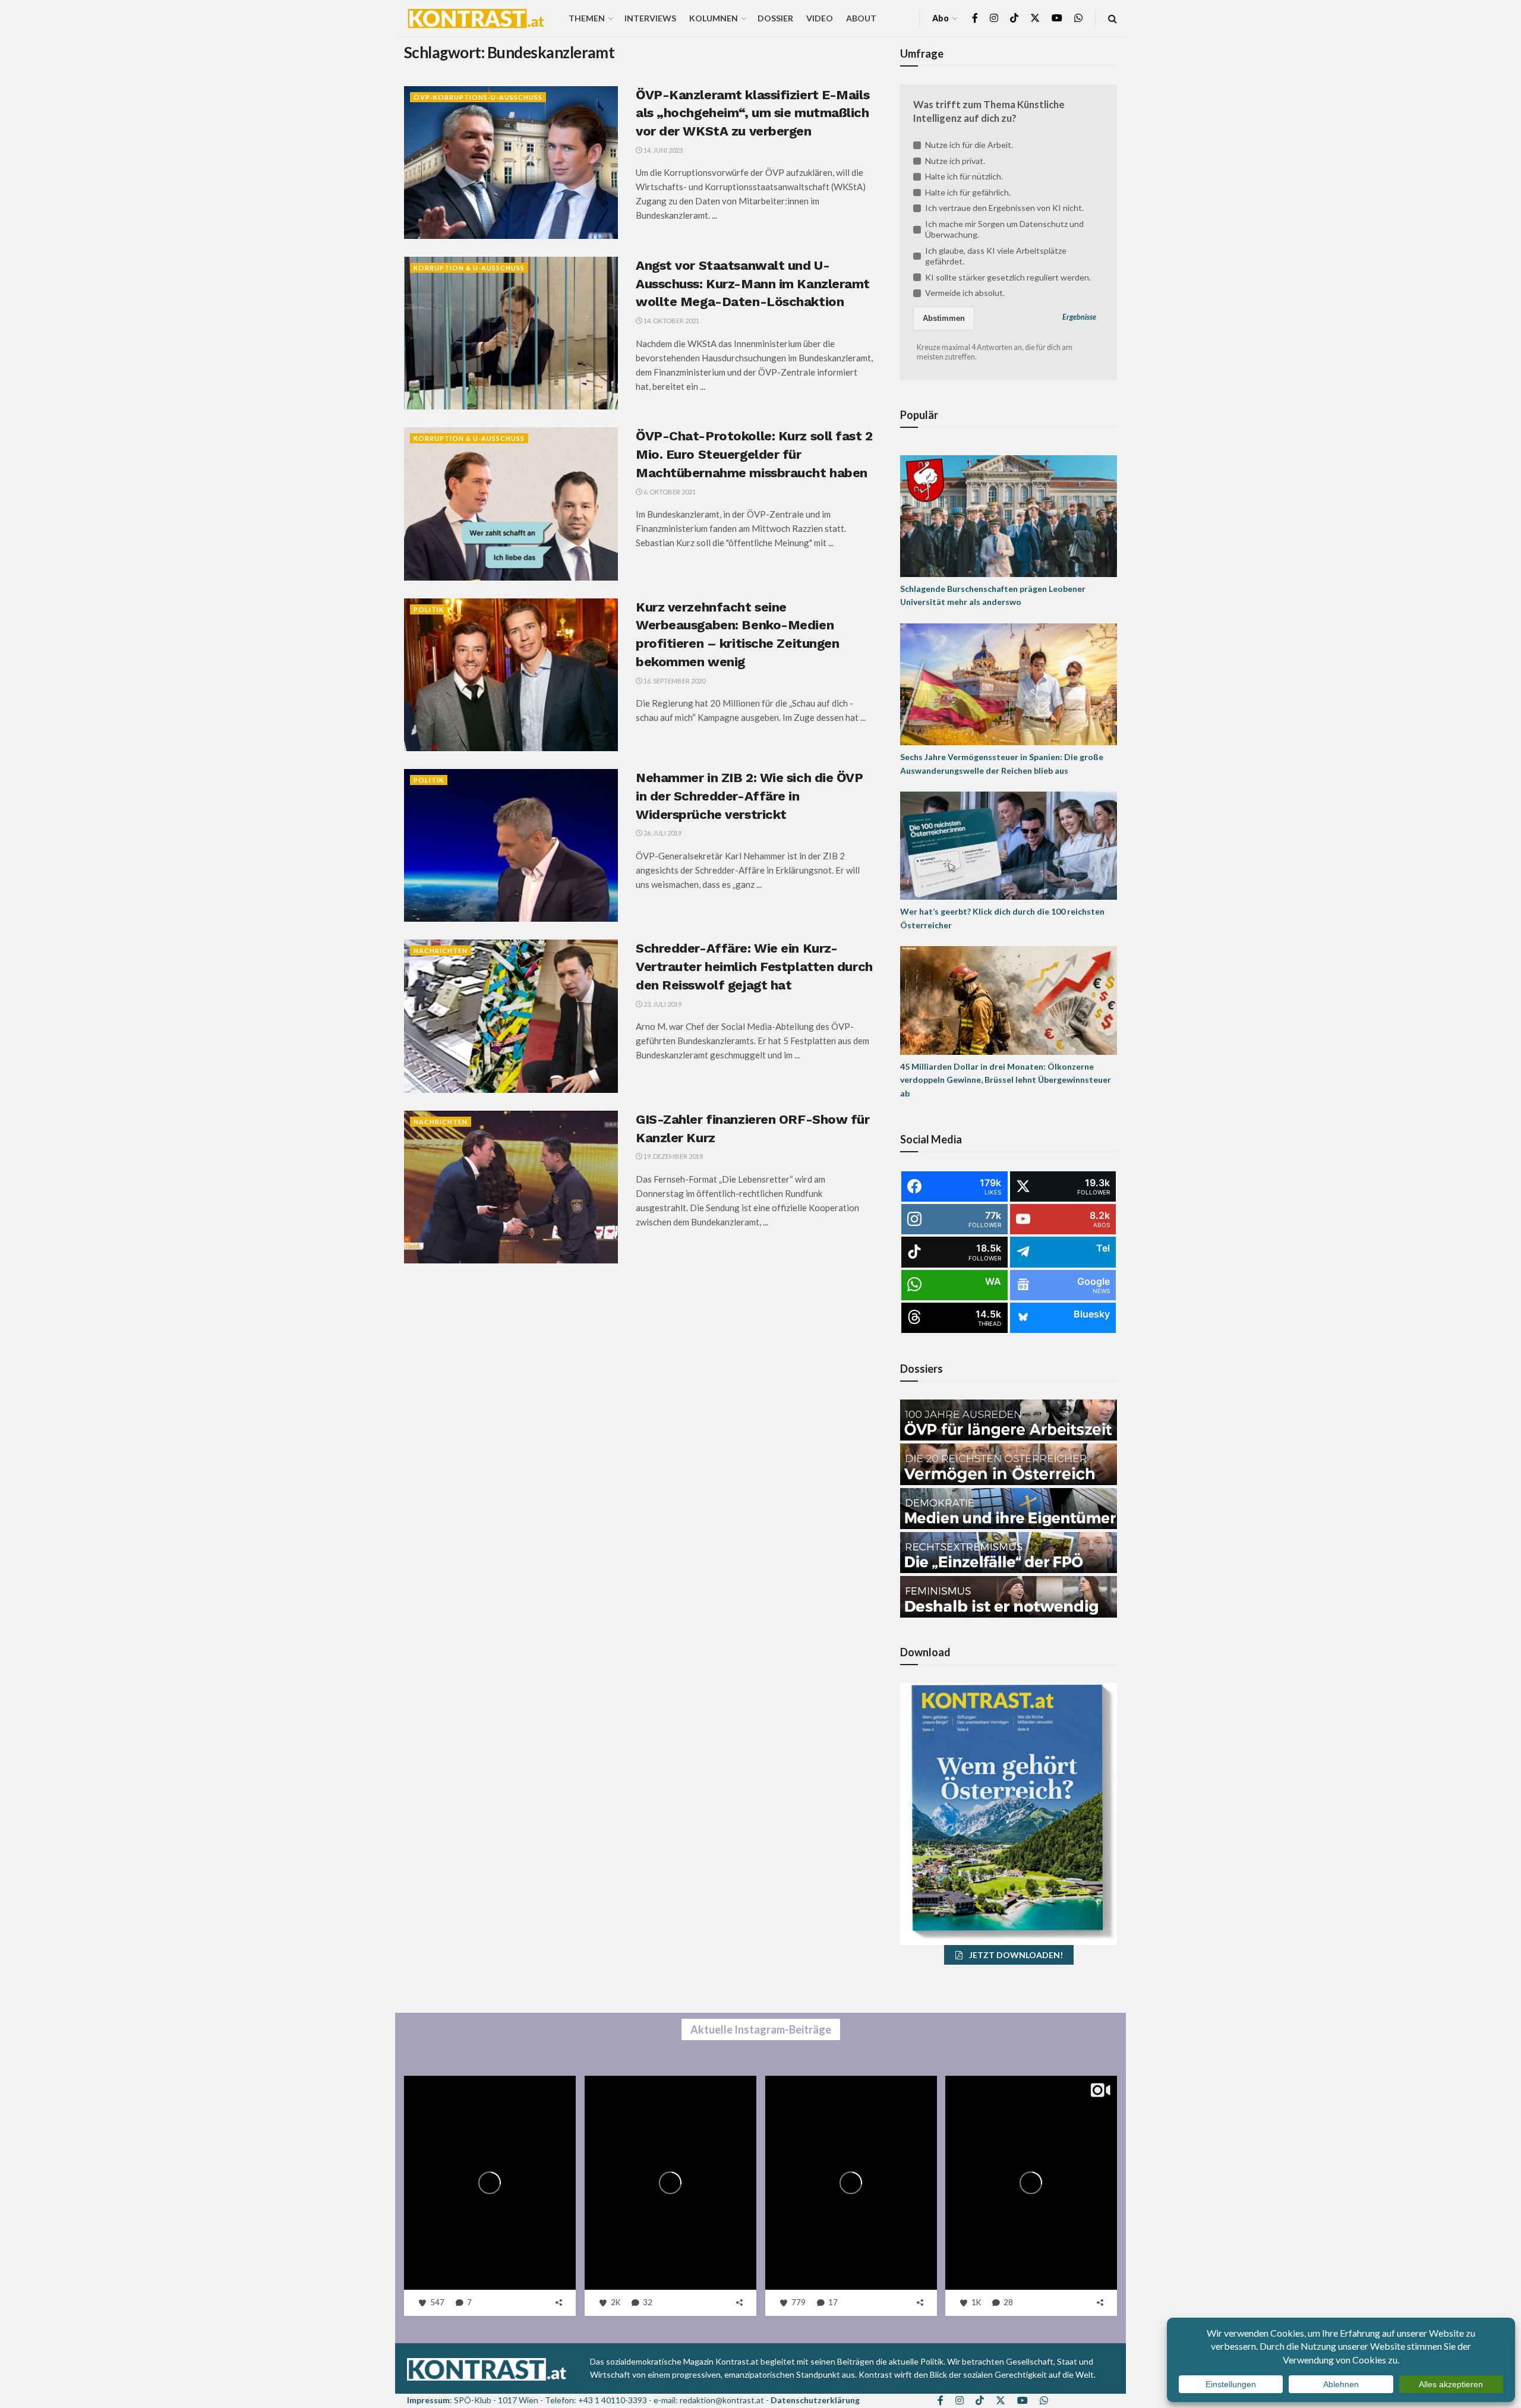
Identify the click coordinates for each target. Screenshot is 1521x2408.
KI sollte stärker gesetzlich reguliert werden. (1008, 277)
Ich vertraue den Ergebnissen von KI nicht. (1004, 208)
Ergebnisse (1079, 317)
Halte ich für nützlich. (964, 176)
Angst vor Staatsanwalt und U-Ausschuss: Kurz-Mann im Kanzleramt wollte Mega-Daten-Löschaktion (753, 284)
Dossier (775, 18)
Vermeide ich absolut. (965, 293)
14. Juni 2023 (662, 150)
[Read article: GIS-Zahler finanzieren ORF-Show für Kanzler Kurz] (511, 1187)
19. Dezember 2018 (673, 1156)
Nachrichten (441, 951)
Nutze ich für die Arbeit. (969, 145)
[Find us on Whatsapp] (1078, 18)
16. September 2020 (674, 681)
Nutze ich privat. (955, 161)
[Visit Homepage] (476, 18)
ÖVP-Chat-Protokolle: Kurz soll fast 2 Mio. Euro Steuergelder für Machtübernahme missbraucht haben (754, 454)
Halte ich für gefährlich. (968, 192)
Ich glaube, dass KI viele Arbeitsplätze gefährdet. (996, 256)
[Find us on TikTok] (1014, 18)
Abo (941, 18)
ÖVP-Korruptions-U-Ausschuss (478, 97)
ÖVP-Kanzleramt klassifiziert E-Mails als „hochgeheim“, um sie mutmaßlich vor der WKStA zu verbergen (752, 113)
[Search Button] (1113, 18)
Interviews (650, 18)
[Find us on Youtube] (1057, 18)
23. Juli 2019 (662, 1004)
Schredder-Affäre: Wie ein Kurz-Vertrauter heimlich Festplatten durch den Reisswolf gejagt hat (754, 967)
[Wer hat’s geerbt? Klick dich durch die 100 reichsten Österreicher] (1009, 845)
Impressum (428, 2400)
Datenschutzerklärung (815, 2400)
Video (820, 18)
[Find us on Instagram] (994, 18)
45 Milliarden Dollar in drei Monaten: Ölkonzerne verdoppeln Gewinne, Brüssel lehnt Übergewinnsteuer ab (1006, 1080)
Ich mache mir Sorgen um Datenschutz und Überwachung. (1004, 229)
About (861, 18)
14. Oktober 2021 (671, 321)
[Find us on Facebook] (975, 18)
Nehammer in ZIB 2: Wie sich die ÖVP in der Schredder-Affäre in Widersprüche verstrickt (750, 796)
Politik (429, 609)
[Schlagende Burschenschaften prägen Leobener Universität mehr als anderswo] (1009, 515)
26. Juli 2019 (662, 833)
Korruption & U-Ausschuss (469, 268)
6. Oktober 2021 (669, 492)
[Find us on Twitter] (1035, 18)
